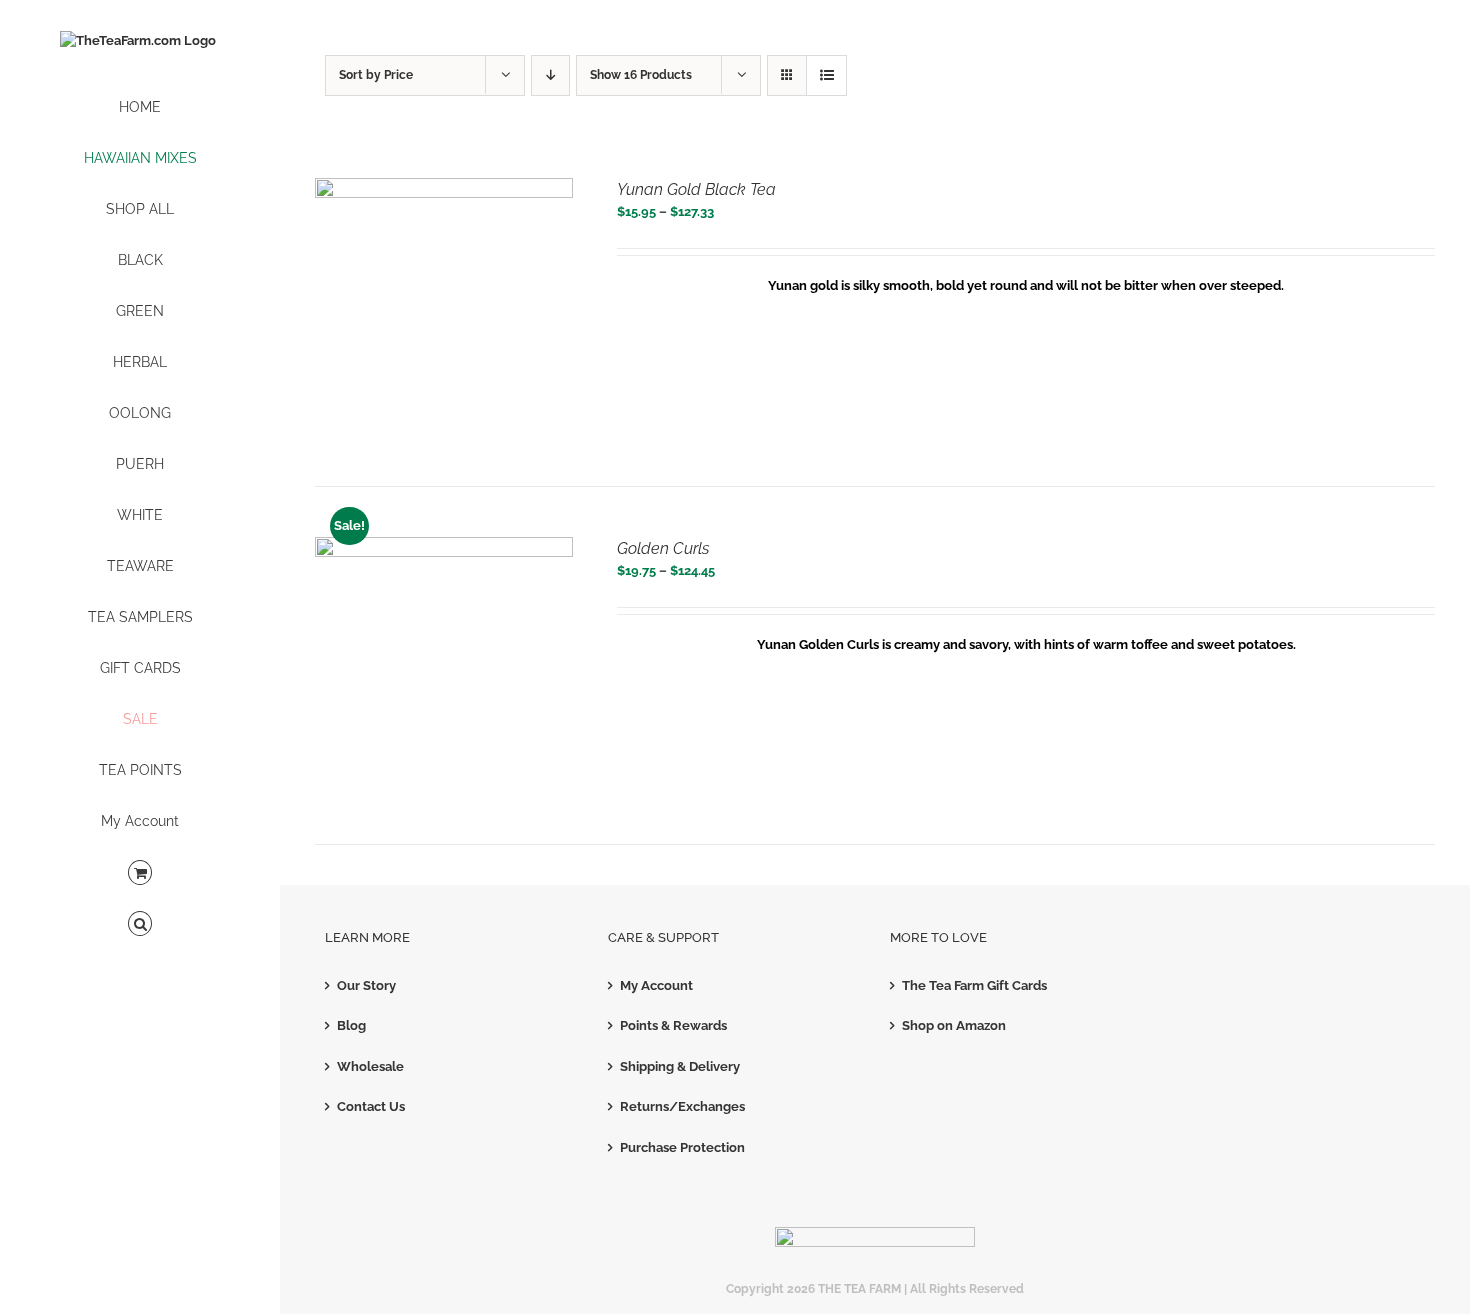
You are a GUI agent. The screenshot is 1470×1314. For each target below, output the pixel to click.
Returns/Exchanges (682, 1106)
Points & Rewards (673, 1025)
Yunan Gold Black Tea (696, 189)
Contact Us (371, 1106)
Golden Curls (663, 548)
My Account (656, 985)
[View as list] (826, 75)
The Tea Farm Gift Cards (974, 985)
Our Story (366, 985)
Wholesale (370, 1066)
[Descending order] (550, 75)
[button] (140, 924)
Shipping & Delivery (680, 1066)
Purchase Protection (682, 1147)
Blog (351, 1025)
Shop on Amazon (954, 1025)
